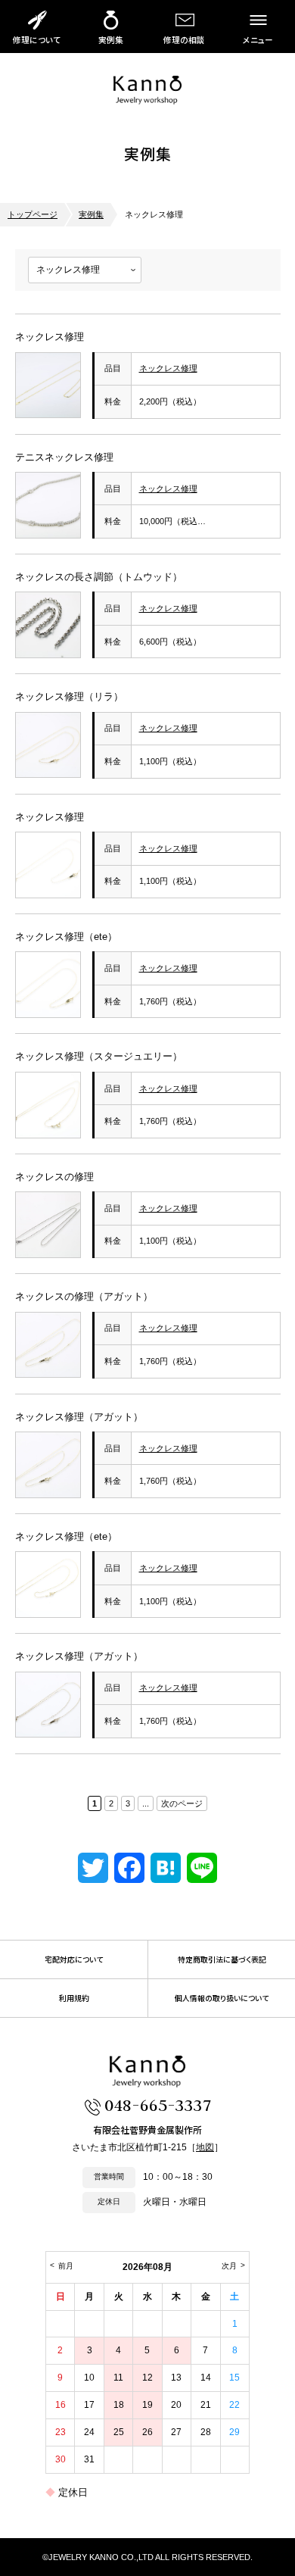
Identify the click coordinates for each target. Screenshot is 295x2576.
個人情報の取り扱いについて (222, 1998)
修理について (37, 40)
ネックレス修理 (50, 337)
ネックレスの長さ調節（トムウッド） (99, 577)
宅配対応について (74, 1959)
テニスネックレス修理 (64, 457)
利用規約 (74, 1998)
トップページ (33, 214)
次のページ (182, 1803)
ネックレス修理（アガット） (79, 1417)
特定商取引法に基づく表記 (222, 1959)
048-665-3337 (158, 2105)
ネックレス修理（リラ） (69, 696)
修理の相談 (184, 40)
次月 (229, 2266)
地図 (205, 2147)
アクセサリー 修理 (147, 90)
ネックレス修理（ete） (66, 937)
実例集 (111, 40)
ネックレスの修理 (54, 1177)
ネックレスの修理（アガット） (84, 1296)
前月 (66, 2266)
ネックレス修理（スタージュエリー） (99, 1056)
